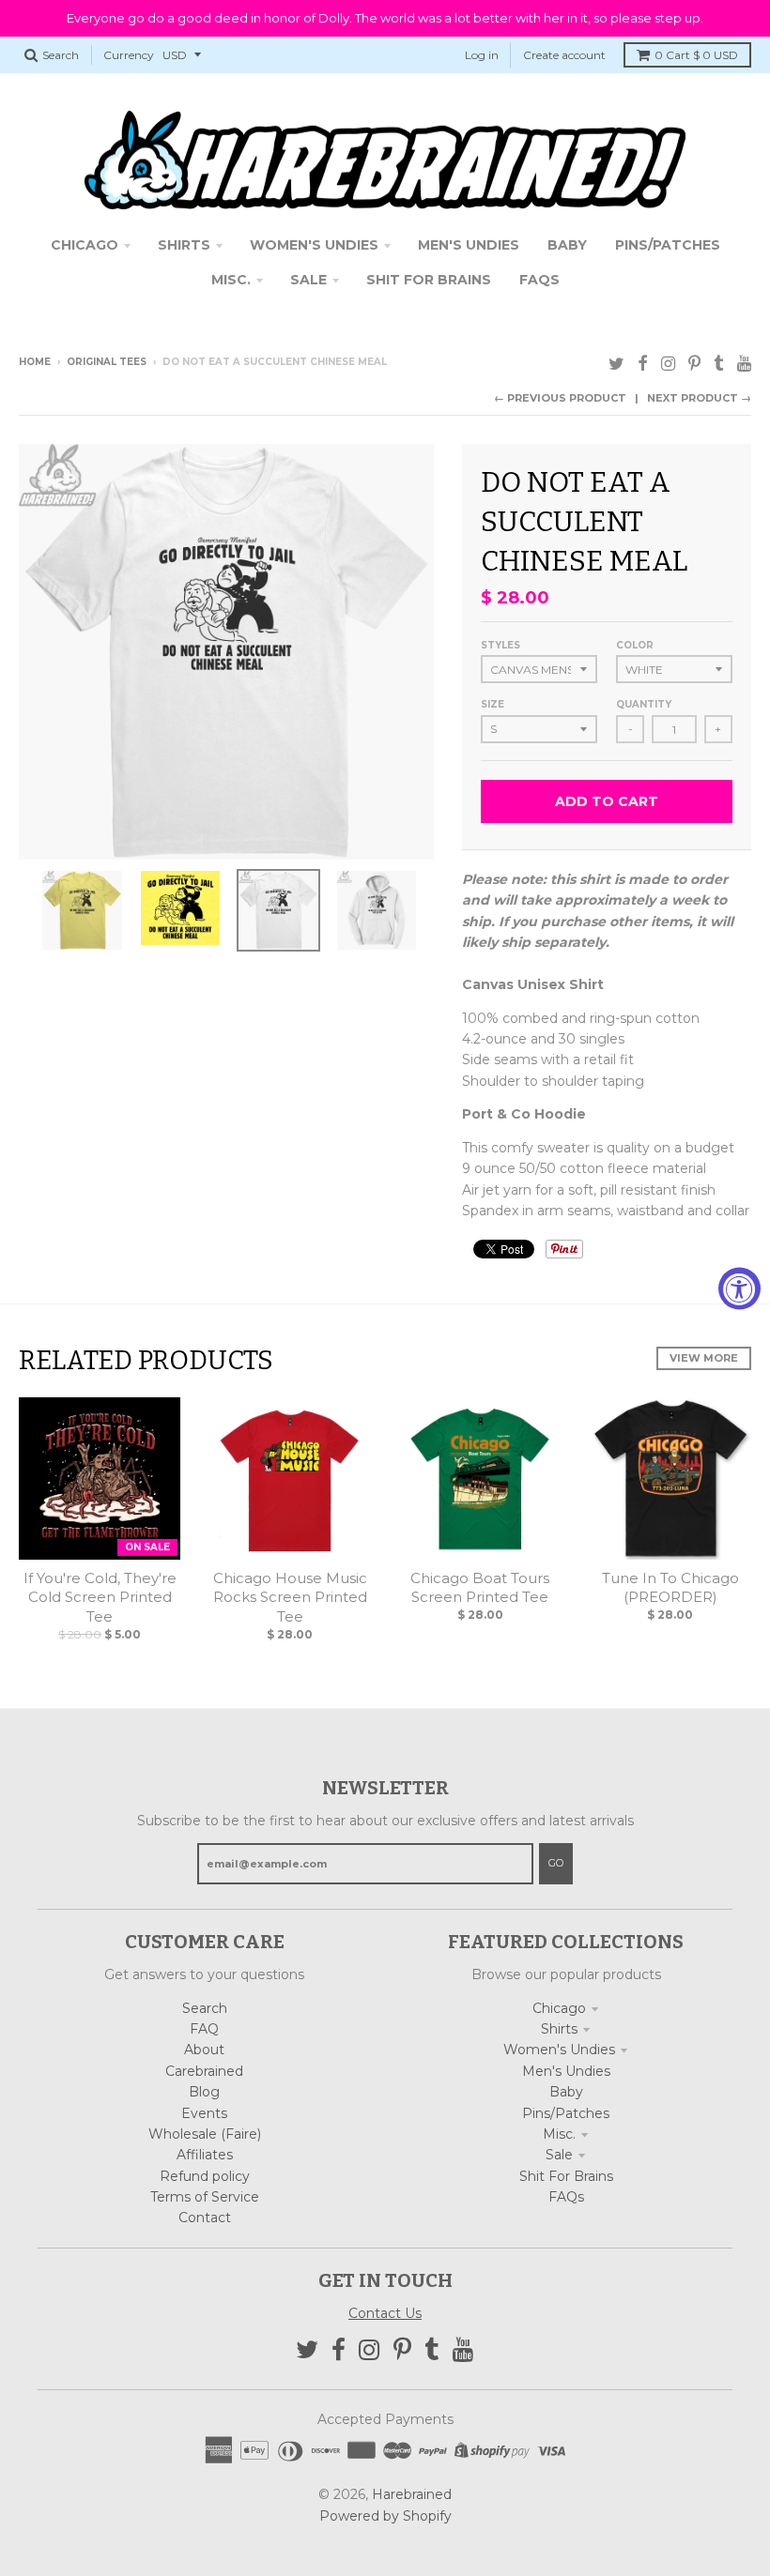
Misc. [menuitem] (231, 280)
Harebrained (412, 2494)
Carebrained (204, 2071)
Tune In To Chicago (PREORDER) (670, 1588)
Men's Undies (566, 2071)
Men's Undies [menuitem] (469, 245)
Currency (129, 55)
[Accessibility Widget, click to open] (739, 1288)
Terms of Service (205, 2197)
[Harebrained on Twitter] (616, 364)
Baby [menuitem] (567, 245)
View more (704, 1358)
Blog (204, 2092)
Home (35, 362)
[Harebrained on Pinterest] (694, 364)
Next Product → (699, 398)
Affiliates (205, 2155)
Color (635, 645)
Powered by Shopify (385, 2516)
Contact (205, 2218)
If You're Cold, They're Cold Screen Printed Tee (100, 1598)
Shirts (559, 2029)
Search (205, 2008)
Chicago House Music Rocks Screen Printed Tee (290, 1598)
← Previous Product (560, 398)
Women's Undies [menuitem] (314, 245)
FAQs (566, 2197)
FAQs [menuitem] (539, 280)
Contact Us (385, 2313)
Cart (696, 55)
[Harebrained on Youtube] (744, 364)
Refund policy (205, 2176)
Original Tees (107, 362)
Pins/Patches (566, 2113)
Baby (566, 2092)
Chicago (559, 2008)
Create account (564, 55)
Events (204, 2113)
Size (493, 704)
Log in (482, 55)
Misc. (559, 2134)
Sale (559, 2155)
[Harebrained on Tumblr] (719, 364)
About (204, 2050)
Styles (500, 645)
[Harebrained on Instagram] (668, 364)
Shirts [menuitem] (184, 245)
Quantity (644, 704)
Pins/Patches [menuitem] (668, 245)
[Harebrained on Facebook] (643, 364)
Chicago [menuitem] (85, 245)
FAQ (204, 2029)
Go (556, 1863)
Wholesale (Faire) (205, 2134)
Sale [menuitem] (308, 280)
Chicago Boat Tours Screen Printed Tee (480, 1588)
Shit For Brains (566, 2176)
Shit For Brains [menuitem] (429, 280)
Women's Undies (559, 2050)
